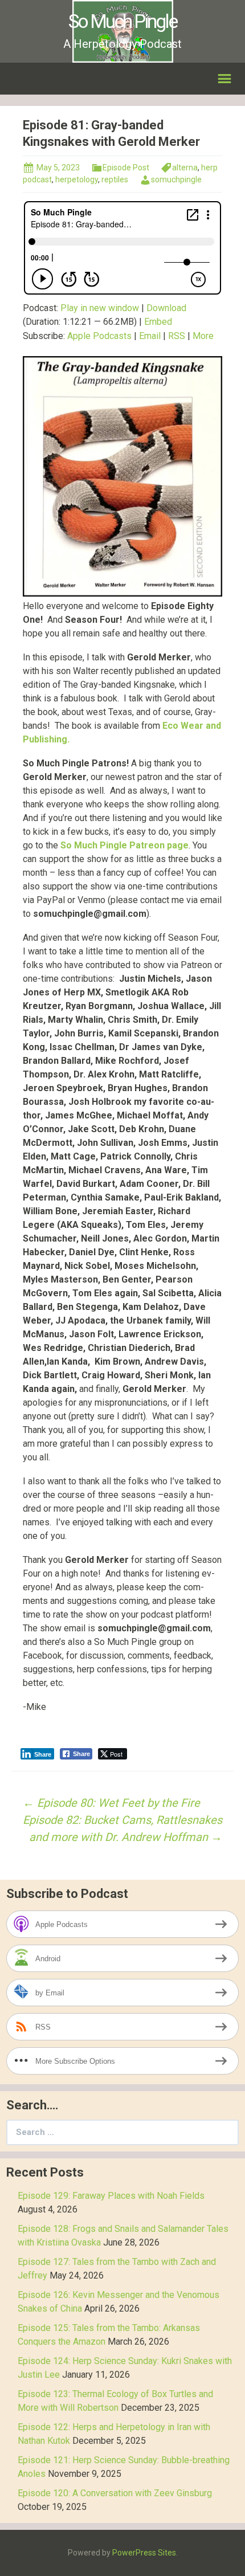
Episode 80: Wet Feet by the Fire (111, 1803)
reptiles (115, 179)
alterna (185, 168)
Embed (158, 322)
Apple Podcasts (99, 336)
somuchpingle (176, 179)
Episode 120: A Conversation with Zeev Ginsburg (115, 2493)
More (203, 336)
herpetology (77, 179)
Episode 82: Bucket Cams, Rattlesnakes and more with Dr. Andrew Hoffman (122, 1828)
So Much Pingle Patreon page (124, 845)
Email (150, 336)
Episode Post (126, 168)
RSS (177, 336)
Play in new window (100, 308)
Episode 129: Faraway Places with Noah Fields (111, 2196)
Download (166, 308)
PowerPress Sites (144, 2553)
